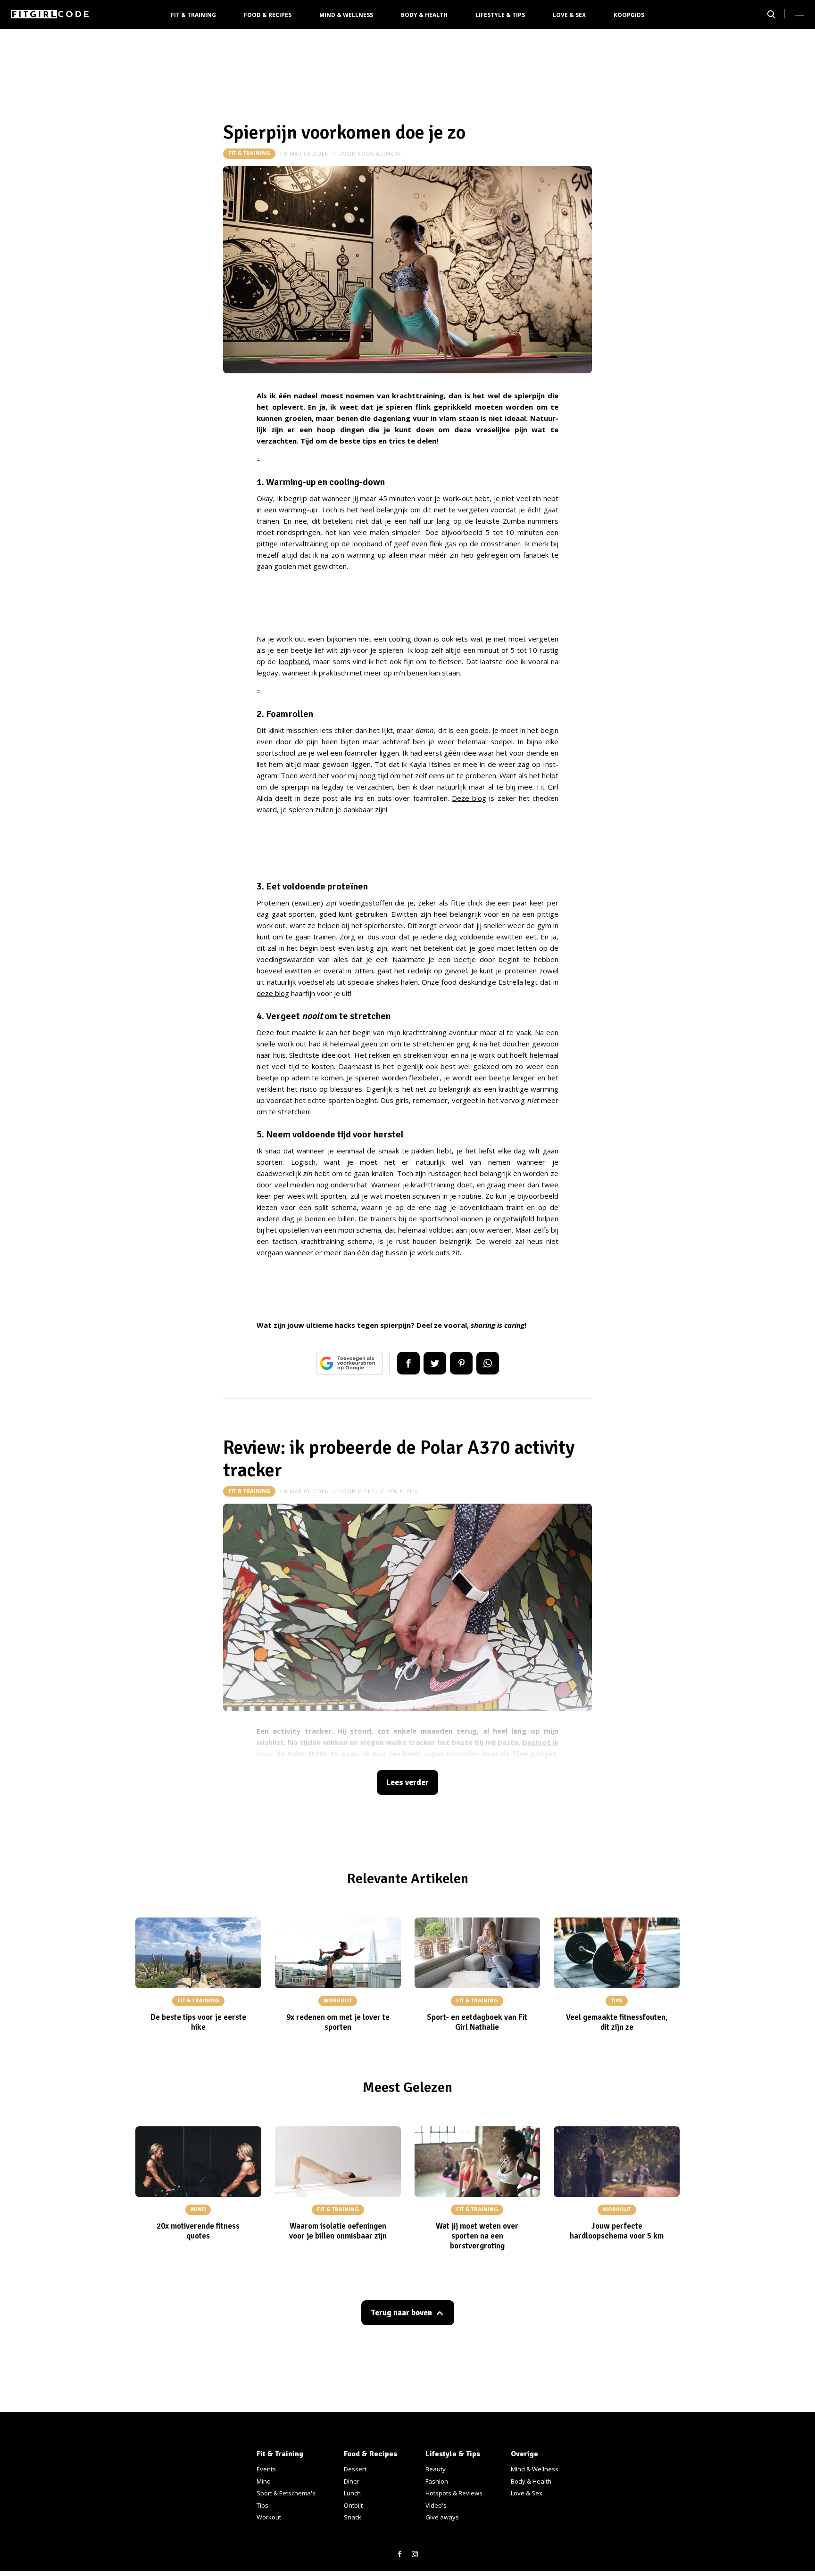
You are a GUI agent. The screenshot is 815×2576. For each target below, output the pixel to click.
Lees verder (407, 1782)
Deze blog (469, 798)
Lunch (352, 2493)
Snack (353, 2517)
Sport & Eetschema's (286, 2493)
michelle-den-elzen (387, 1491)
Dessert (355, 2469)
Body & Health (424, 15)
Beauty (436, 2469)
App (488, 1363)
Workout (269, 2517)
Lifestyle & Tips (500, 15)
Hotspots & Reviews (454, 2493)
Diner (352, 2481)
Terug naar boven (401, 2313)
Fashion (437, 2481)
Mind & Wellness (346, 15)
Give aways (442, 2517)
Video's (436, 2505)
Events (266, 2469)
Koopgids (629, 15)
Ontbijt (353, 2505)
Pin (461, 1363)
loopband (294, 661)
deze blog (273, 993)
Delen (408, 1363)
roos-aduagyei (380, 154)
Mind (264, 2481)
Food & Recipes (268, 15)
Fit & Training (193, 15)
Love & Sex (569, 15)
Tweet (435, 1363)
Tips (262, 2505)
